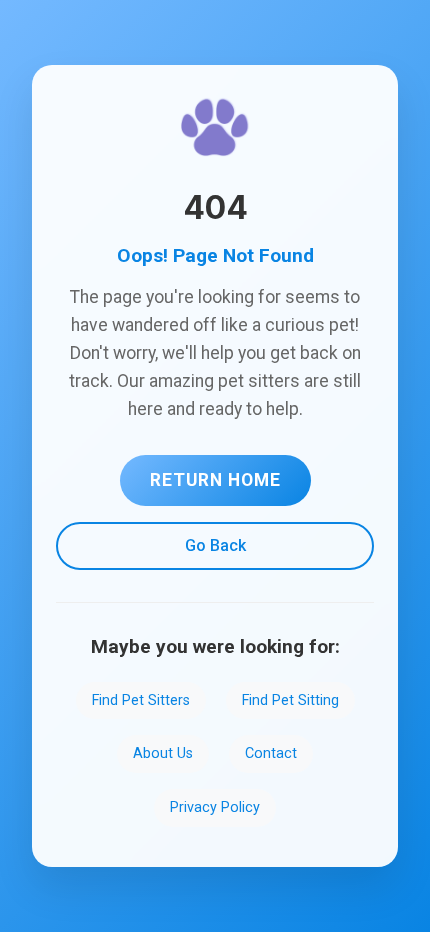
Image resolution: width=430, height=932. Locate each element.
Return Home (215, 480)
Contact (271, 753)
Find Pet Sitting (290, 700)
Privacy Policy (215, 807)
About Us (163, 753)
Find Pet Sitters (141, 700)
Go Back (215, 545)
